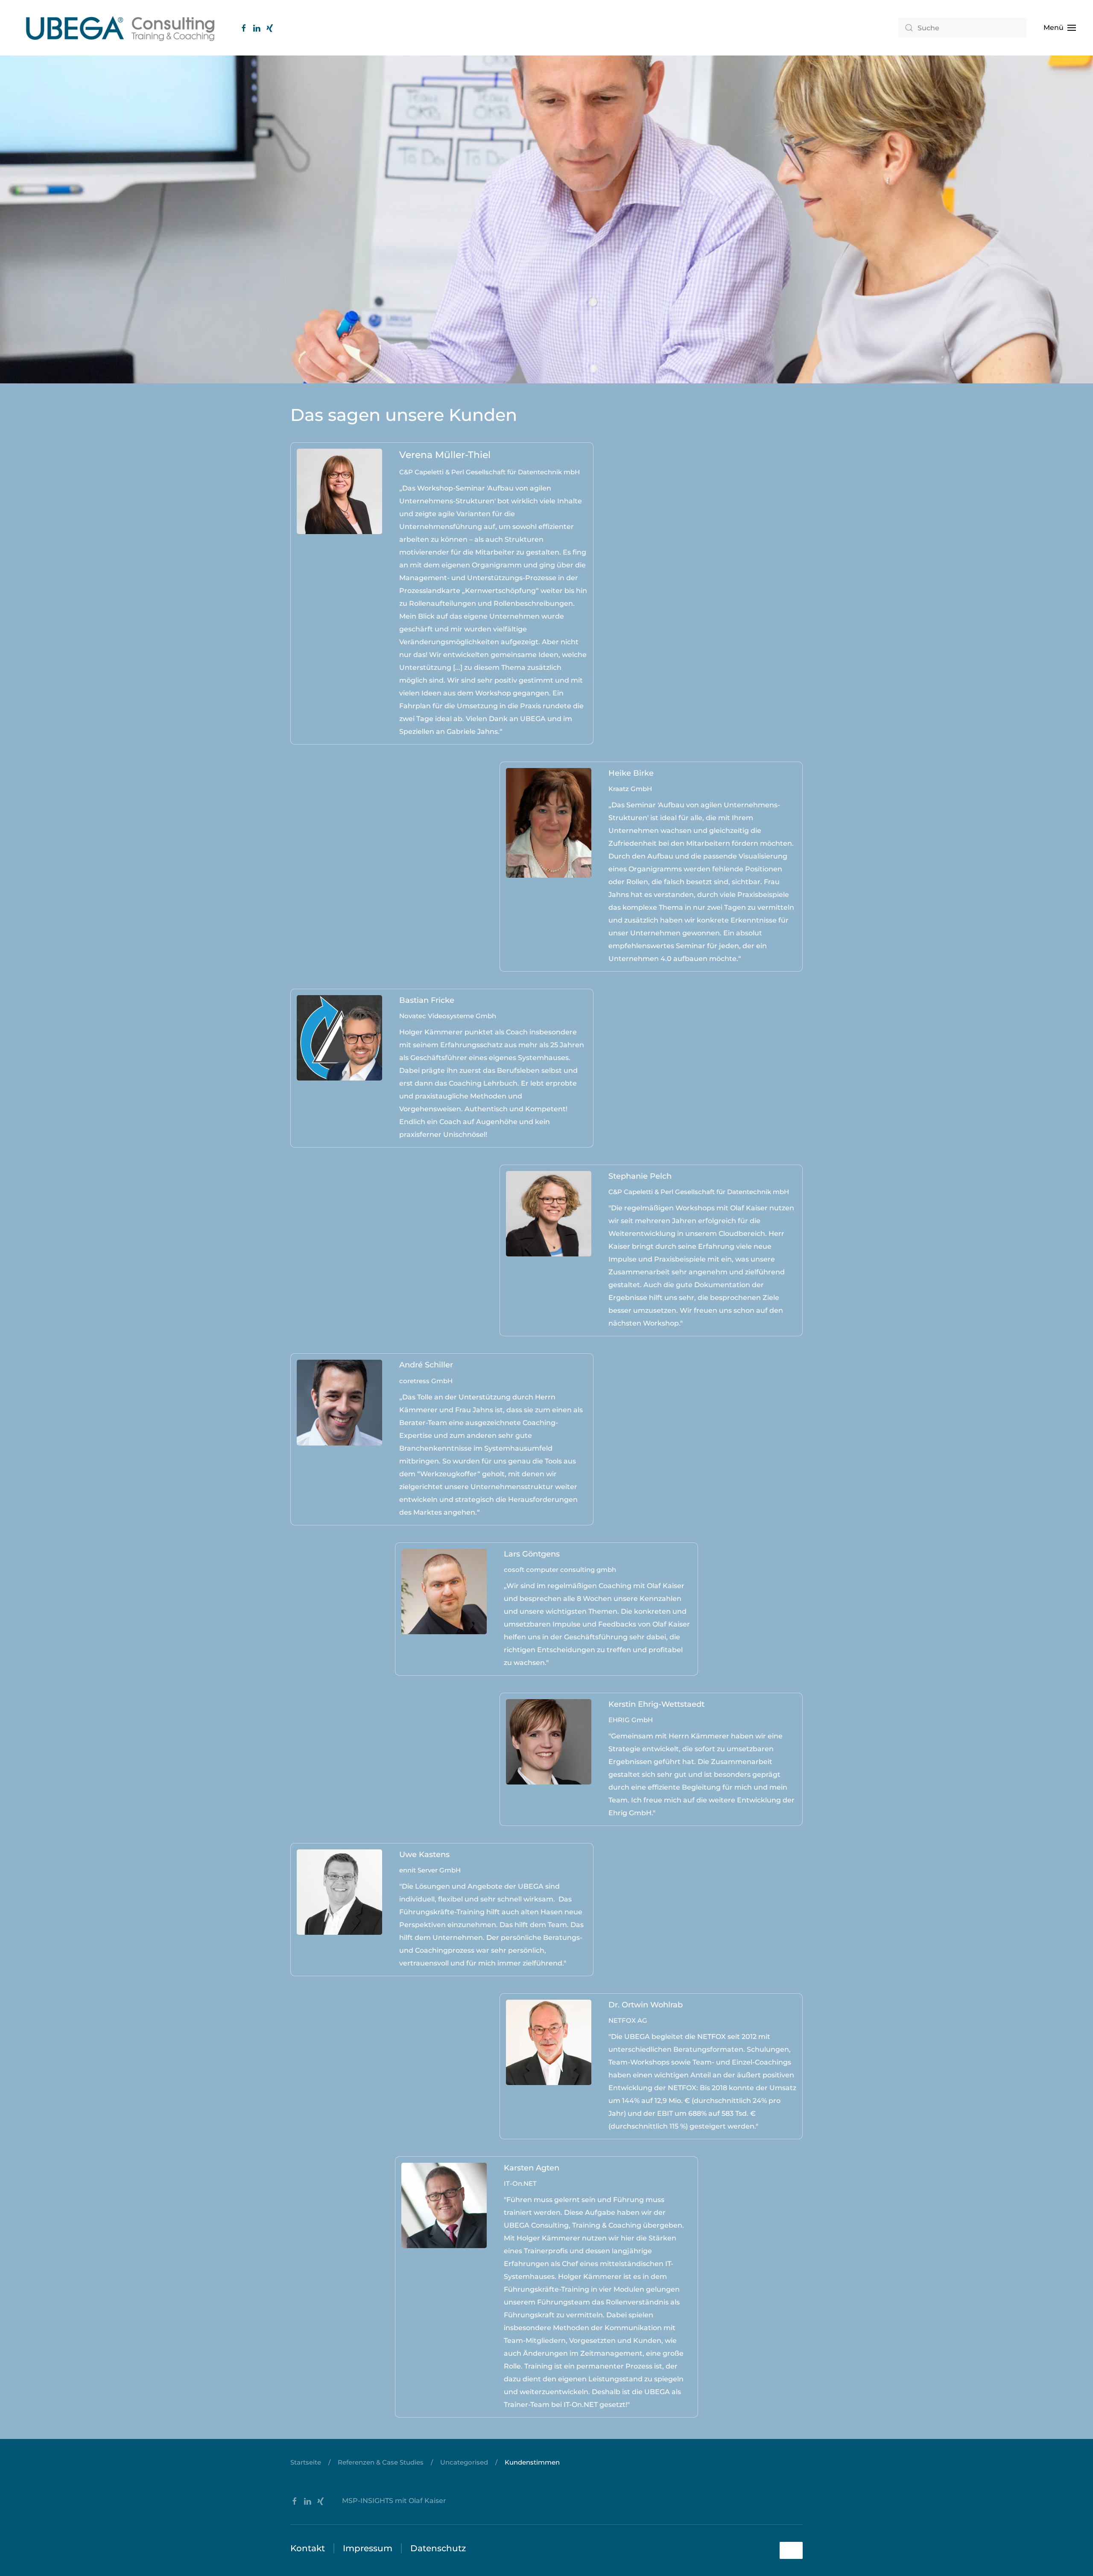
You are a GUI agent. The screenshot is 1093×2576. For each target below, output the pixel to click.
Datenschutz (438, 2548)
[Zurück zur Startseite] (120, 28)
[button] (1060, 28)
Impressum (368, 2548)
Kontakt (308, 2548)
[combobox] (962, 28)
